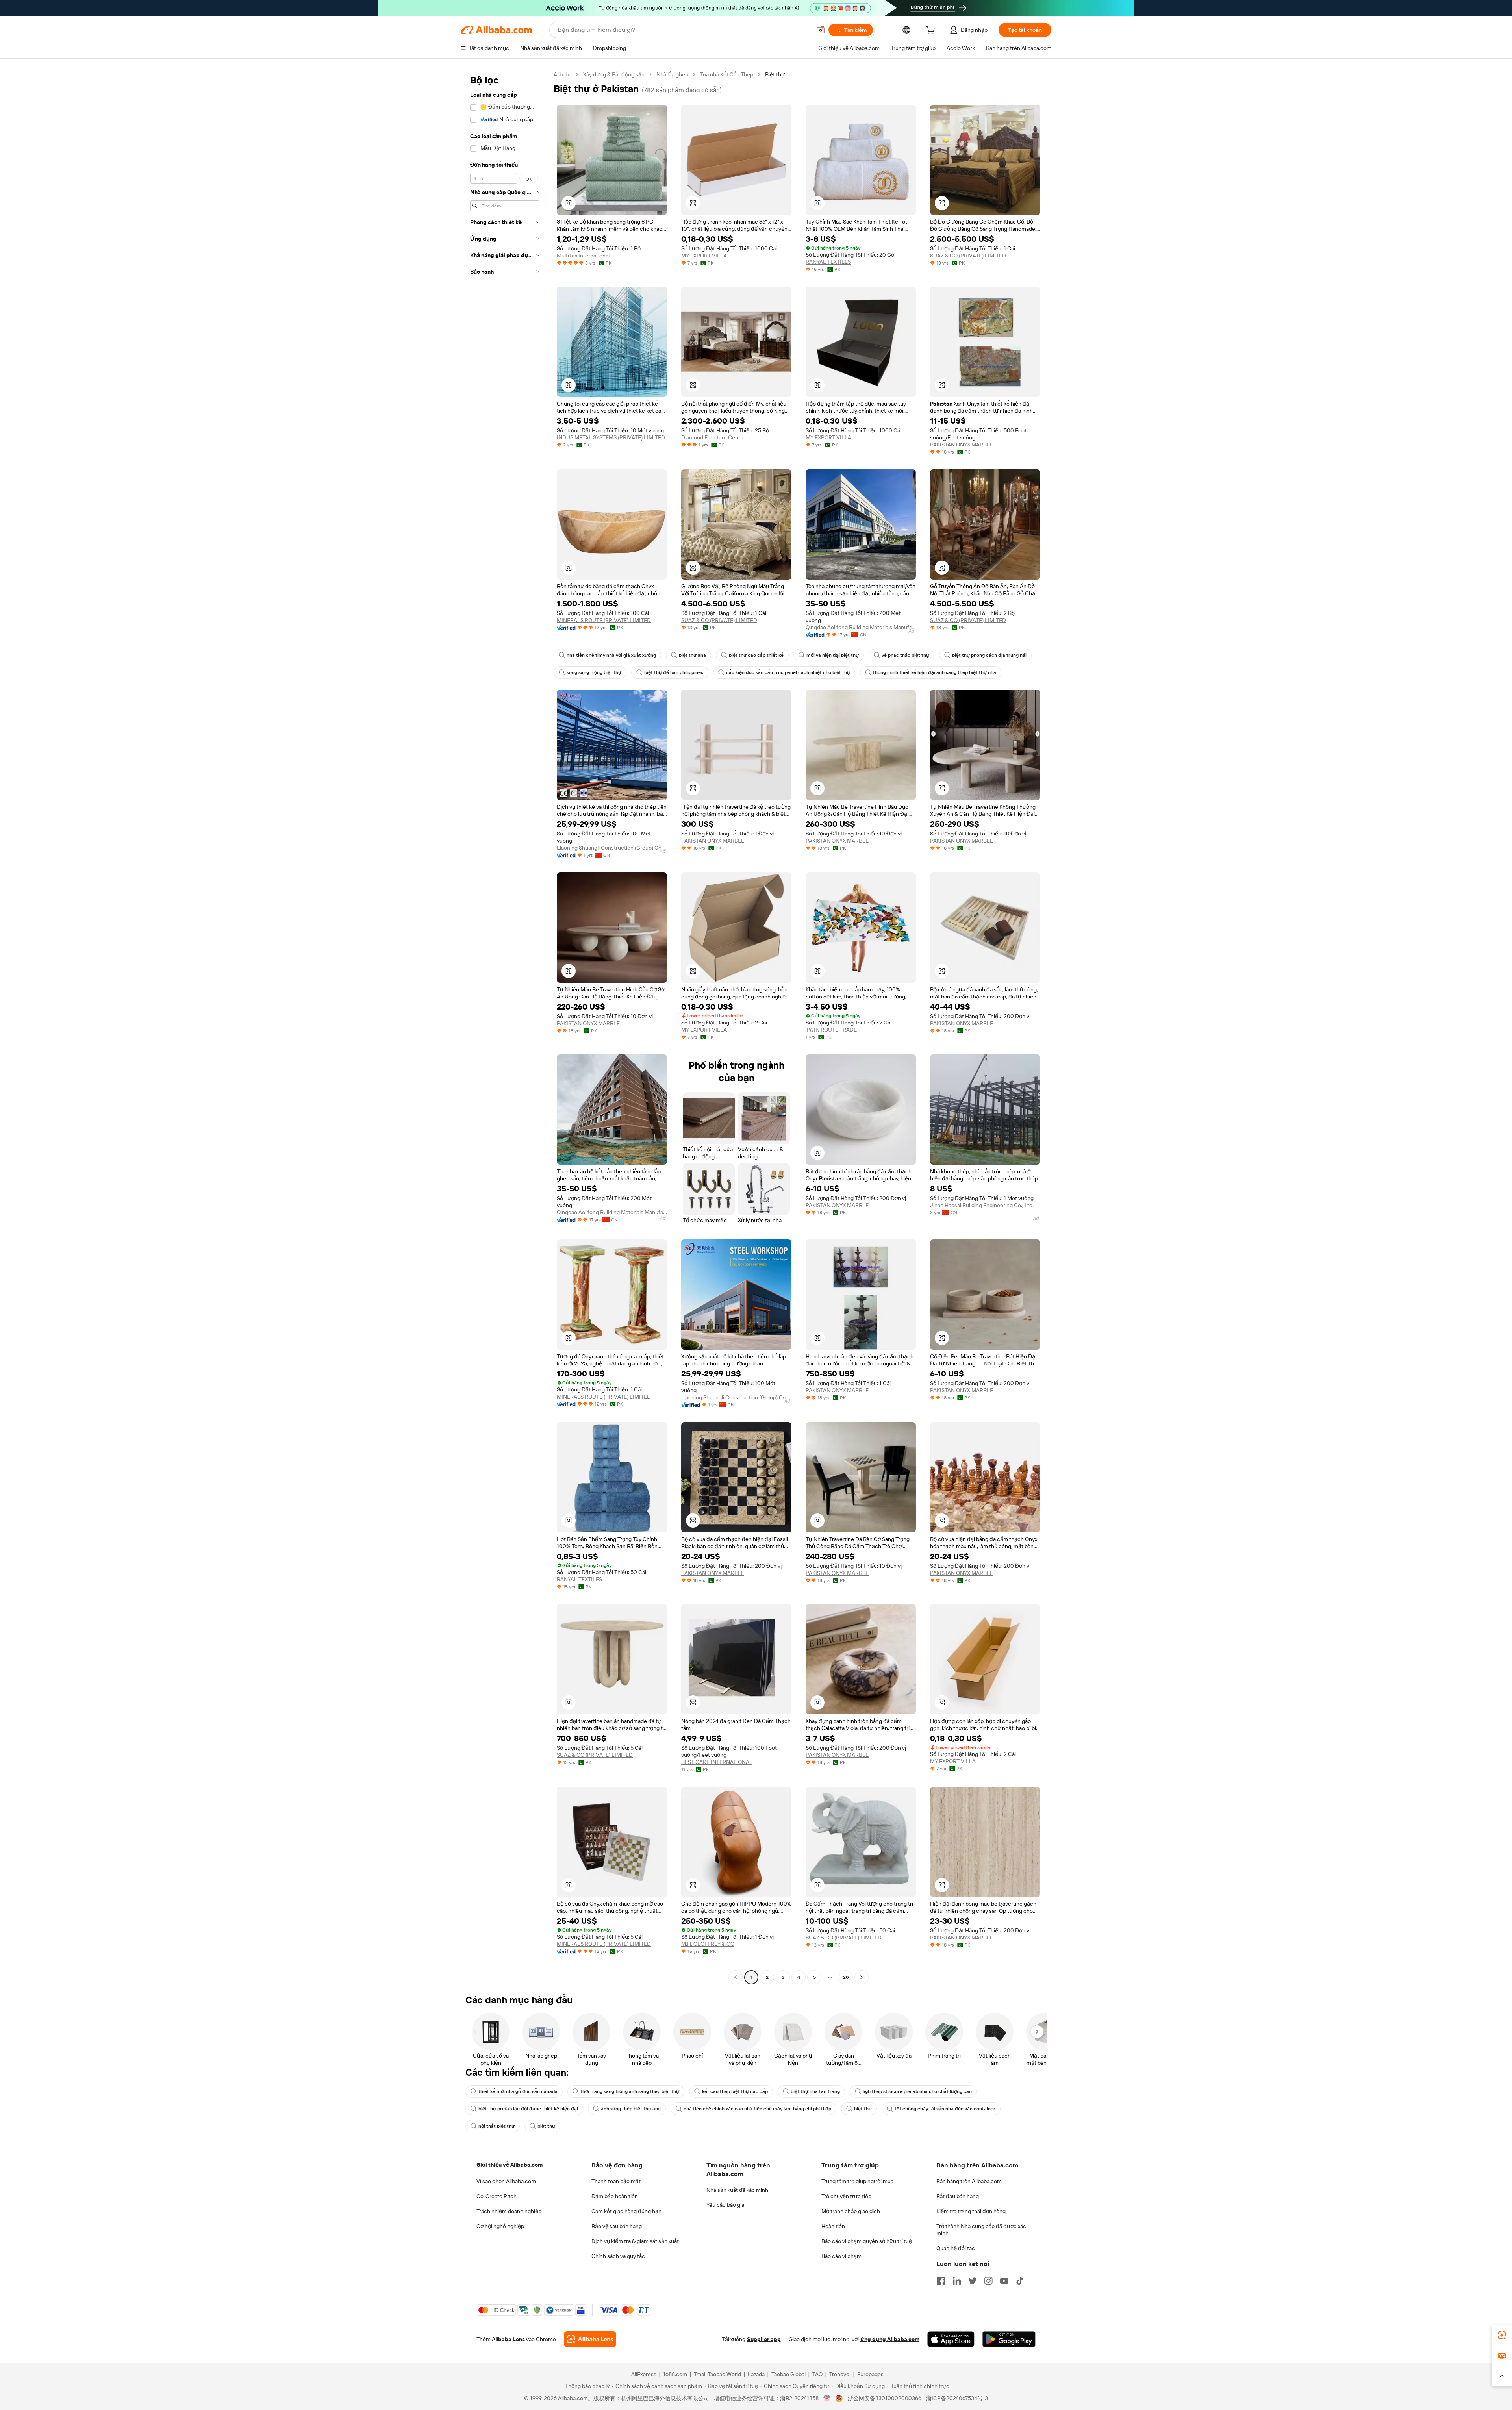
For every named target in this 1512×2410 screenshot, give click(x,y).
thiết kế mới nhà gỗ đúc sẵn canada (518, 2091)
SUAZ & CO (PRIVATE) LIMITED (968, 256)
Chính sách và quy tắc (618, 2256)
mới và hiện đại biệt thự (833, 655)
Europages (870, 2374)
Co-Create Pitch (497, 2196)
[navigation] (505, 1027)
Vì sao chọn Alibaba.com (506, 2181)
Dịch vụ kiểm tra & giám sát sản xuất (635, 2241)
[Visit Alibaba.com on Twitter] (973, 2281)
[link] (1502, 2335)
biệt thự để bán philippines (674, 672)
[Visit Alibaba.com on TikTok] (1020, 2281)
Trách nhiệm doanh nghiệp (509, 2211)
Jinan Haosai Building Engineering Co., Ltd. (982, 1205)
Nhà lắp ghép (672, 74)
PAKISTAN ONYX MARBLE (962, 445)
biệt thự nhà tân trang (815, 2091)
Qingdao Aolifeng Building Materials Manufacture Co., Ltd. (861, 627)
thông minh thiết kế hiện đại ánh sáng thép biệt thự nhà (935, 672)
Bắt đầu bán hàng (958, 2196)
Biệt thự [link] (775, 74)
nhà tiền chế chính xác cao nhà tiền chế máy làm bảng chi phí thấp (757, 2109)
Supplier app (764, 2339)
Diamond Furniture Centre (713, 437)
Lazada (756, 2374)
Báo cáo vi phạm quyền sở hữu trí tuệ (867, 2241)
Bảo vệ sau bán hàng (617, 2226)
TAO (817, 2374)
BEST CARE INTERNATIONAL (717, 1762)
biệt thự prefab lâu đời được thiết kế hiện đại (528, 2109)
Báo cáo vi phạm (841, 2256)
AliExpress (644, 2374)
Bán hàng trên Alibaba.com (969, 2181)
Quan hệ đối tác (956, 2248)
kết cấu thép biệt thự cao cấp (735, 2091)
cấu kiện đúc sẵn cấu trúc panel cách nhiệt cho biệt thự (788, 672)
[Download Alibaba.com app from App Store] (951, 2339)
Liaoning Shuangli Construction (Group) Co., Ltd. (612, 848)
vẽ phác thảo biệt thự (905, 655)
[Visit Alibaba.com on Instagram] (988, 2281)
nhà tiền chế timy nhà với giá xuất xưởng (611, 655)
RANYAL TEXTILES (828, 262)
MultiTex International (583, 256)
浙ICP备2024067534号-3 (957, 2398)
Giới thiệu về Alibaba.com (510, 2165)
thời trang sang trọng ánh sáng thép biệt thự (630, 2091)
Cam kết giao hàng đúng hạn (626, 2211)
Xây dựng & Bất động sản (614, 74)
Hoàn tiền (833, 2226)
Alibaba (562, 74)
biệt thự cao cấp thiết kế (756, 655)
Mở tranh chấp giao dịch (851, 2211)
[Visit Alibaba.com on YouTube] (1004, 2281)
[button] (821, 30)
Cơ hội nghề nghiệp (500, 2226)
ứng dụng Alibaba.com (890, 2339)
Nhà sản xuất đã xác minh (737, 2190)
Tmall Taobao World (717, 2374)
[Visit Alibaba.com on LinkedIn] (957, 2281)
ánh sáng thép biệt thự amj (631, 2109)
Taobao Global (788, 2374)
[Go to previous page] (736, 1977)
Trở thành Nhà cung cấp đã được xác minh (981, 2230)
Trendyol (840, 2374)
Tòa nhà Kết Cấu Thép (727, 74)
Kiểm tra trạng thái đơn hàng (971, 2211)
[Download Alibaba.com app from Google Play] (1009, 2339)
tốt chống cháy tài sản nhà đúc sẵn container (945, 2109)
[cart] (932, 31)
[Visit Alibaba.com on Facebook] (941, 2281)
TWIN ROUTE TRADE (831, 1030)
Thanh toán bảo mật (616, 2181)
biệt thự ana (692, 655)
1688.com (675, 2374)
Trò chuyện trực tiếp (846, 2196)
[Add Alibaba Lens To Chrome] (590, 2339)
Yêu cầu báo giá (725, 2205)
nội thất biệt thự (497, 2126)
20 (846, 1977)
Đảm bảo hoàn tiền (615, 2196)
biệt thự (863, 2109)
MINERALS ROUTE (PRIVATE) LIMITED (604, 620)
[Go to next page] (862, 1977)
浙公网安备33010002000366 (885, 2398)
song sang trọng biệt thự (594, 672)
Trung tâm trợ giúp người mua (857, 2181)
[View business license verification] (827, 2398)
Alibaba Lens (508, 2339)
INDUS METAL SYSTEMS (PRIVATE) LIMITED (611, 437)
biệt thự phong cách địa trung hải (989, 655)
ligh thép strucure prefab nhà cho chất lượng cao (917, 2091)
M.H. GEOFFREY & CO (708, 1944)
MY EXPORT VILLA (704, 256)
